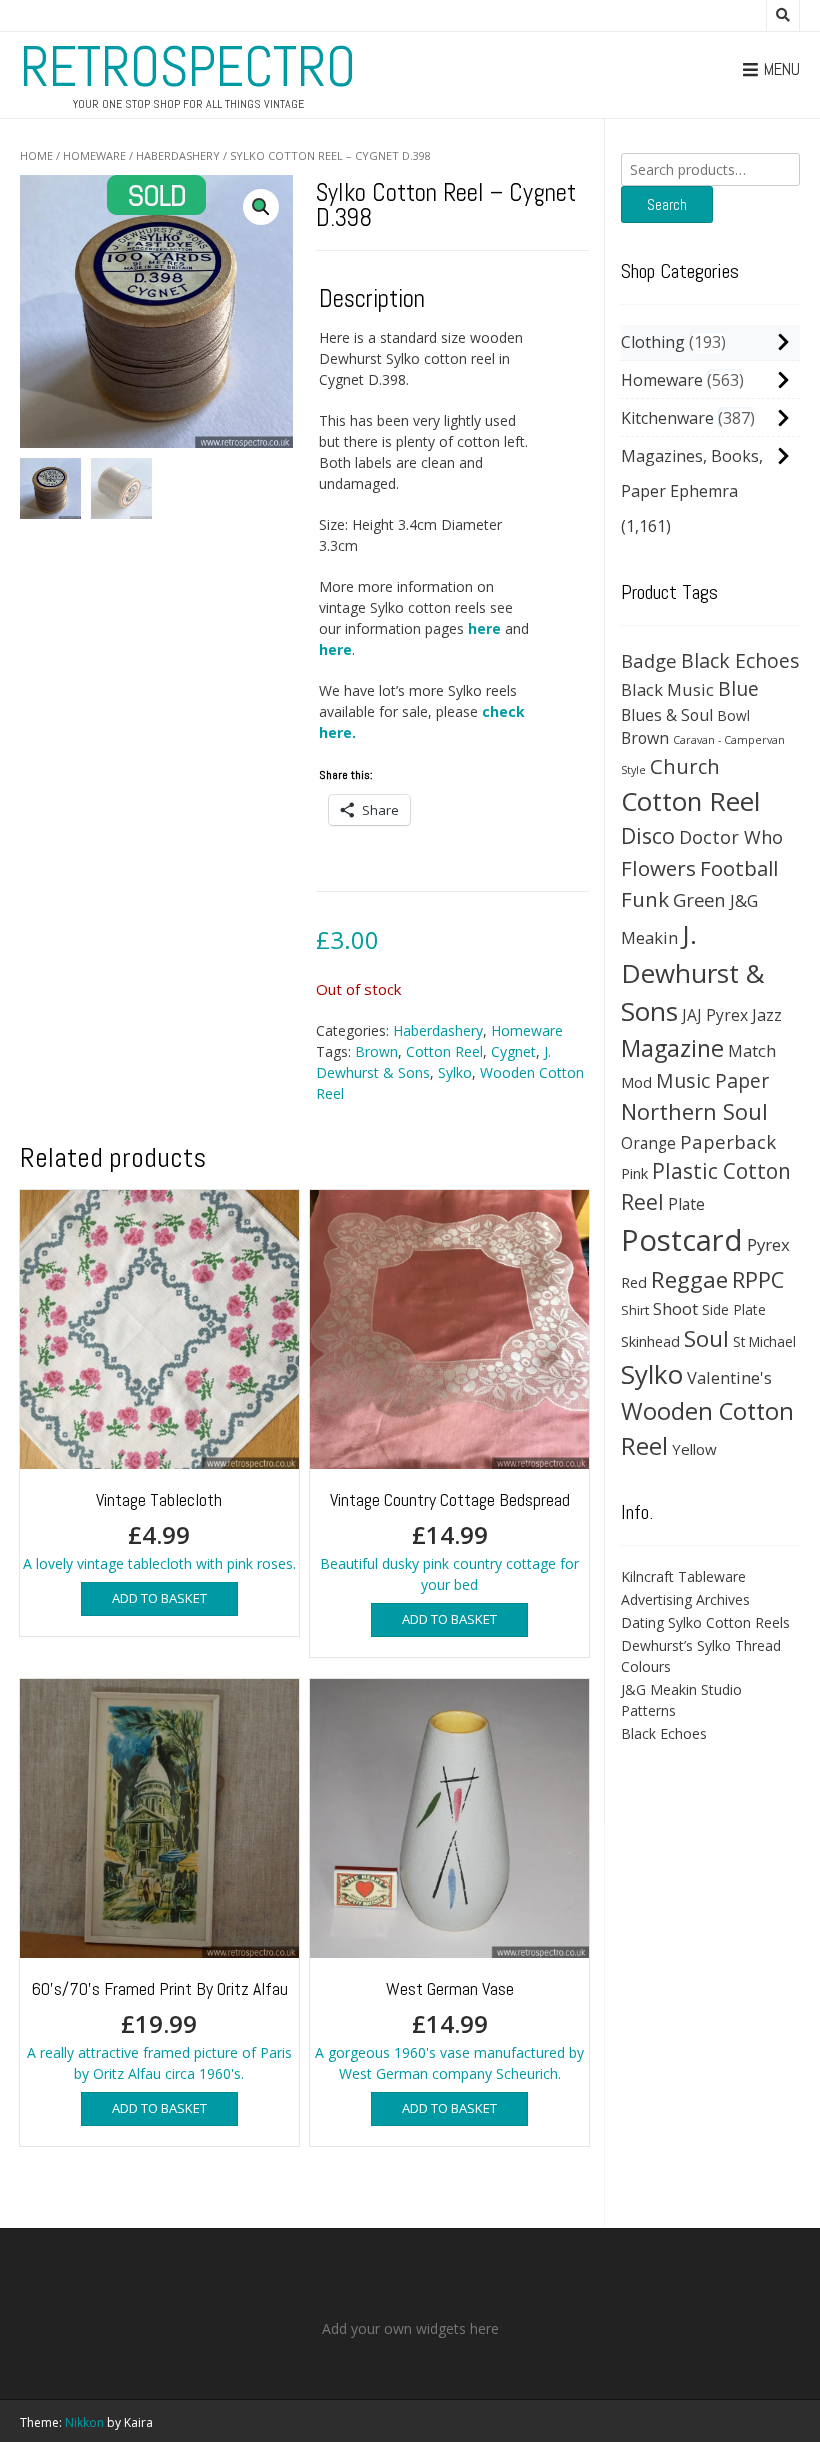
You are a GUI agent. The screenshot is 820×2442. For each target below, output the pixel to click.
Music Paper (712, 1080)
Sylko (455, 1072)
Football (739, 868)
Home (36, 155)
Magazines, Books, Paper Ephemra (692, 473)
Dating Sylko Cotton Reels (705, 1622)
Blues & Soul (667, 715)
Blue (738, 689)
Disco (648, 835)
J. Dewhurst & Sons (693, 973)
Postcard (682, 1240)
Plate (686, 1204)
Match (752, 1050)
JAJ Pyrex (715, 1015)
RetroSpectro (188, 67)
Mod (636, 1082)
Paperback (728, 1141)
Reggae (689, 1279)
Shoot (675, 1308)
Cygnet (513, 1051)
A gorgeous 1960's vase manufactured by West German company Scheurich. (449, 2030)
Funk (645, 899)
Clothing (653, 342)
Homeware (94, 155)
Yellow (694, 1449)
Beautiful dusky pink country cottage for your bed (449, 1541)
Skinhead (650, 1341)
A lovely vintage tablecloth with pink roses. (159, 1530)
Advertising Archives (685, 1599)
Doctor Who (731, 837)
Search (667, 204)
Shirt (635, 1310)
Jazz (767, 1015)
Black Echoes (740, 660)
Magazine (672, 1048)
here (484, 628)
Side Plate (734, 1309)
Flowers (658, 868)
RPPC (758, 1279)
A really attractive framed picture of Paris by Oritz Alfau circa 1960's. (159, 2030)
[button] (261, 207)
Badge (649, 660)
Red (634, 1282)
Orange (648, 1143)
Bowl (733, 715)
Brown (376, 1051)
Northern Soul (694, 1111)
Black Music (667, 689)
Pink (634, 1173)
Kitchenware (667, 418)
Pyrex (768, 1244)
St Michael (764, 1341)
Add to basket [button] (159, 1598)
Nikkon (84, 2422)
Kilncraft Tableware (683, 1576)
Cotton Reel (444, 1051)
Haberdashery (178, 155)
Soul (706, 1338)
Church (685, 766)
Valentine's (729, 1377)
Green (699, 899)
